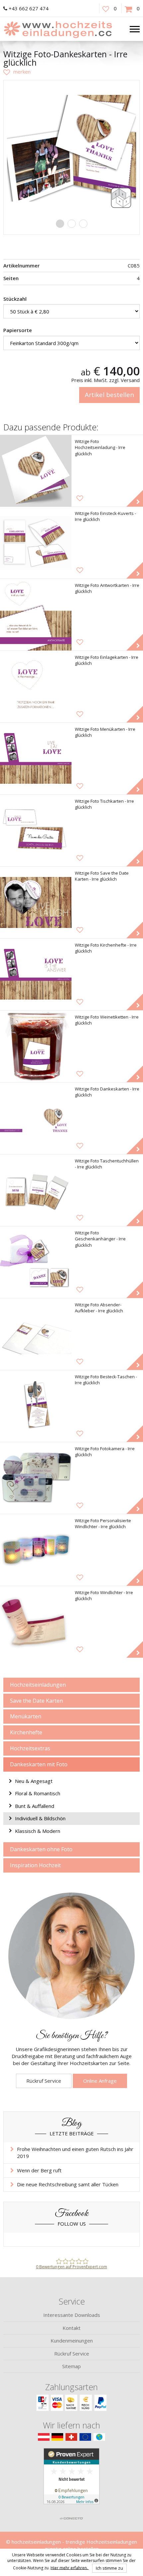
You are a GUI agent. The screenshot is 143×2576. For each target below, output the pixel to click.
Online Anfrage (100, 2081)
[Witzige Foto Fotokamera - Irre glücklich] (36, 1478)
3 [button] (83, 224)
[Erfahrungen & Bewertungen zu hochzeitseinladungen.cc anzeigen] (71, 2480)
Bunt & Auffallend (35, 1806)
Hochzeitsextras (30, 1748)
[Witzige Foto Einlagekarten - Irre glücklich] (36, 687)
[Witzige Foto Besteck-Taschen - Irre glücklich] (36, 1406)
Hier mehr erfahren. (70, 2568)
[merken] (17, 72)
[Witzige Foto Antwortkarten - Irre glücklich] (36, 615)
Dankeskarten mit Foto (39, 1764)
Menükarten (26, 1716)
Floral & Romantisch (38, 1793)
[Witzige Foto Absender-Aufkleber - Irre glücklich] (36, 1334)
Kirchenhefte (26, 1732)
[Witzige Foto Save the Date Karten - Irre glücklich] (36, 902)
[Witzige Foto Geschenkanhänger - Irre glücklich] (36, 1262)
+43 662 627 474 (29, 8)
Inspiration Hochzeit (35, 1865)
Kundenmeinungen (72, 2341)
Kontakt (71, 2328)
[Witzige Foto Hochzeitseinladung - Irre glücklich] (36, 471)
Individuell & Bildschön (40, 1818)
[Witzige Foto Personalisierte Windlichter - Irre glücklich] (36, 1550)
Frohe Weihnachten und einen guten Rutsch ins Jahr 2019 (75, 2152)
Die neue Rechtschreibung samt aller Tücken (68, 2184)
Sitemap (71, 2366)
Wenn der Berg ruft (39, 2170)
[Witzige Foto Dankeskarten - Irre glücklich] (36, 1118)
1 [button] (60, 224)
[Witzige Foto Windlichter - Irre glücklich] (36, 1622)
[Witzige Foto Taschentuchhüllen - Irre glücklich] (36, 1190)
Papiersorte (18, 330)
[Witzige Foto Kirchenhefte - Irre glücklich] (36, 974)
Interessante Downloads (72, 2315)
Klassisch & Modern (38, 1831)
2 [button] (72, 224)
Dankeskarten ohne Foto (41, 1849)
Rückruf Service (44, 2081)
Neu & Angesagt (34, 1781)
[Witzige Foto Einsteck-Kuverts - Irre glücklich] (36, 543)
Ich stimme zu (109, 2568)
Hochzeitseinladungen (38, 1685)
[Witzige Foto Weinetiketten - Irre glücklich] (36, 1046)
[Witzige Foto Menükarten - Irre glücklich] (36, 759)
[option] (71, 148)
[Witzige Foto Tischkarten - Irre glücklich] (36, 831)
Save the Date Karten (36, 1701)
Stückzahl (15, 299)
